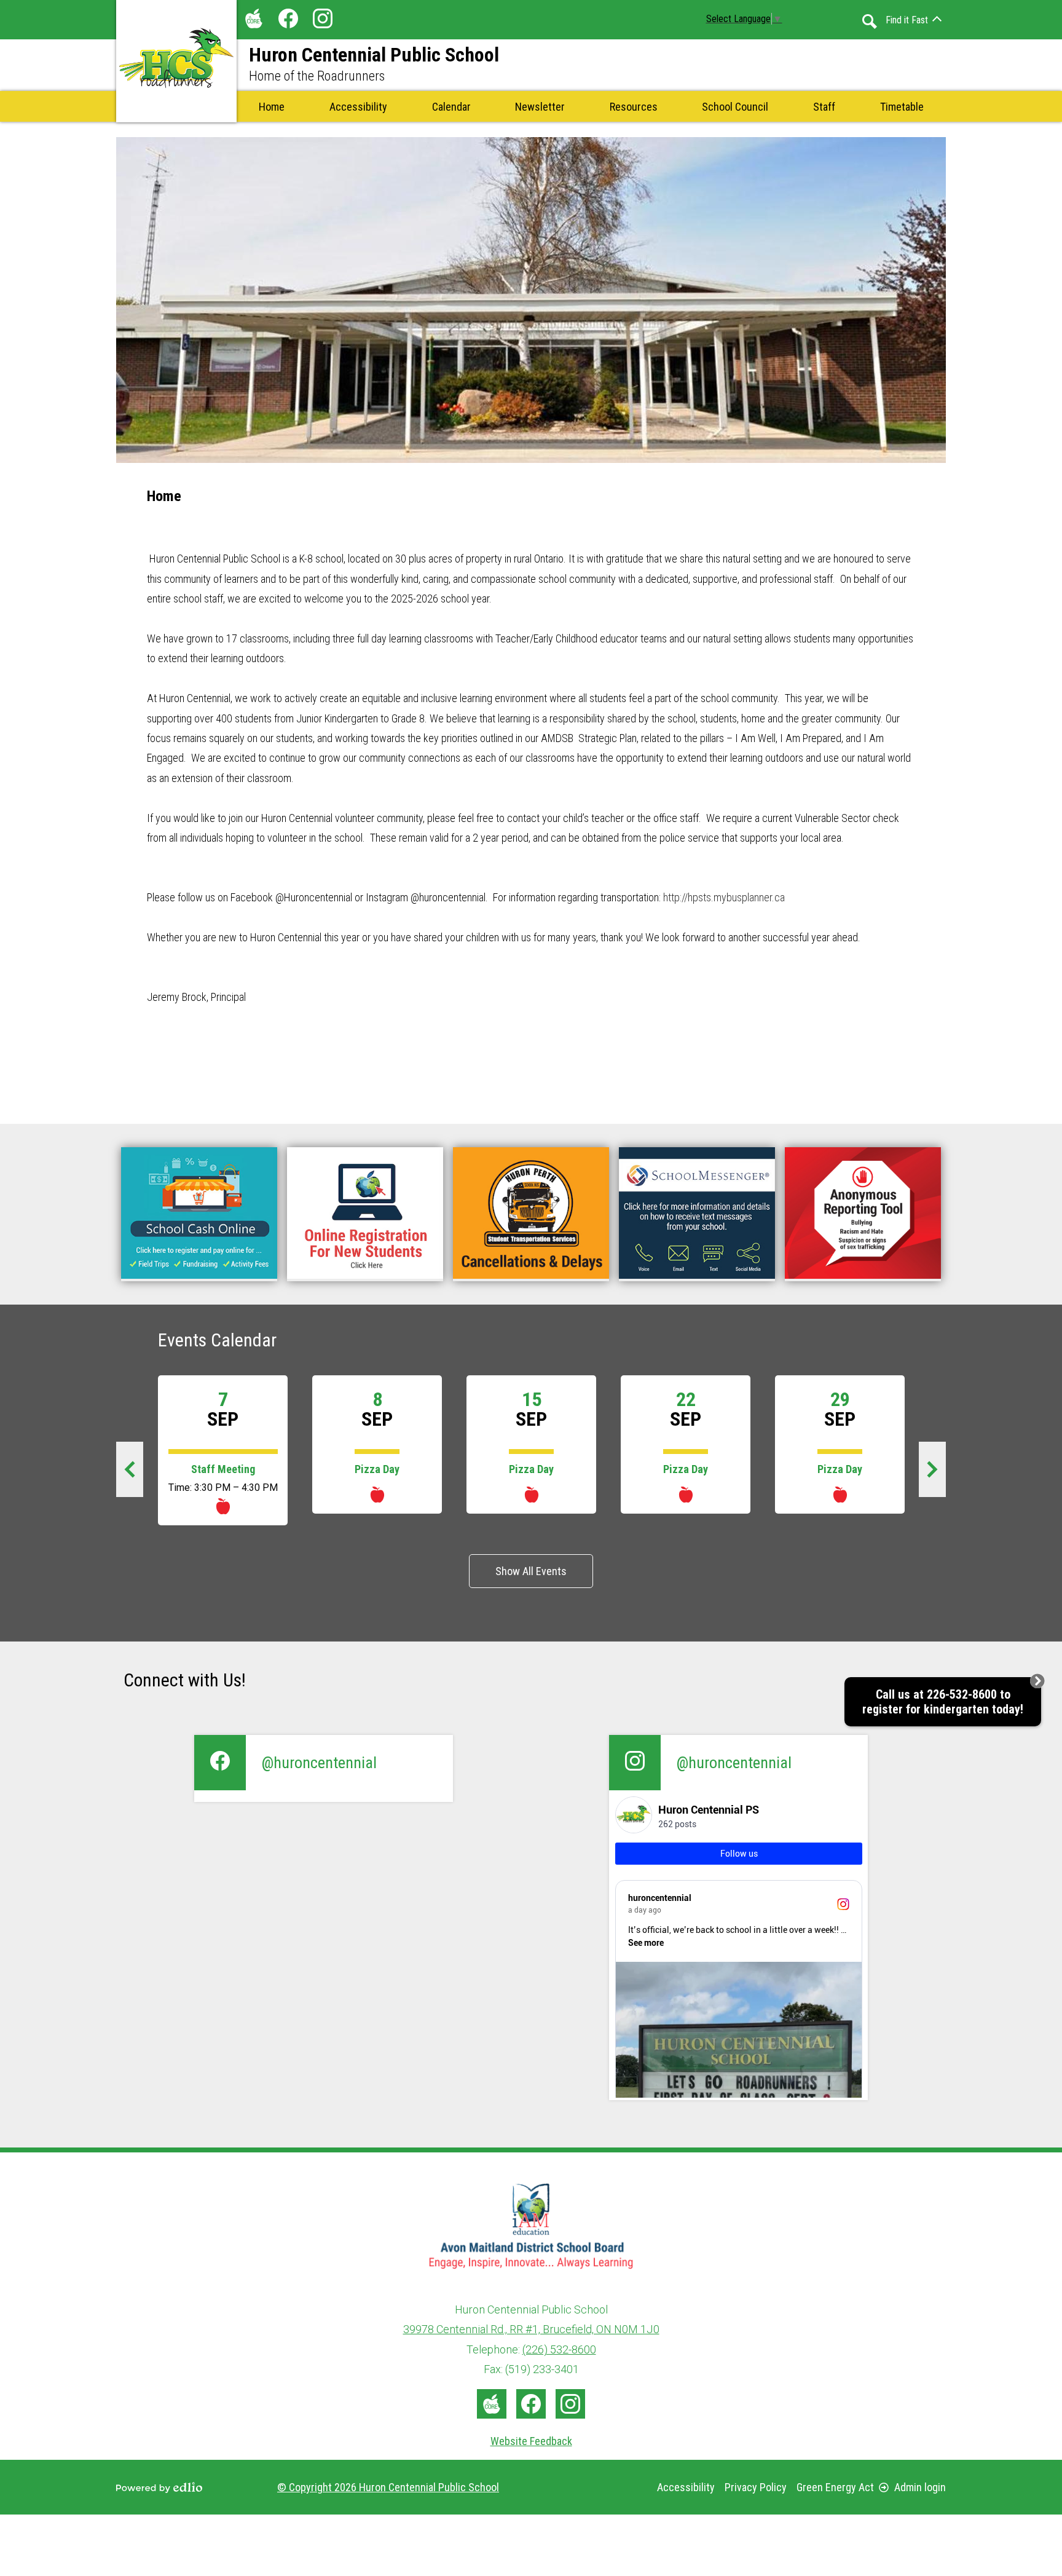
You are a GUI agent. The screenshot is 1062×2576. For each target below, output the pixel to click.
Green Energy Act (835, 2487)
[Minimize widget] (1037, 1681)
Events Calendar (217, 1340)
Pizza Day (377, 1469)
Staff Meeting (223, 1469)
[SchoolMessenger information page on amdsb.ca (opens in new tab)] (697, 1214)
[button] (451, 106)
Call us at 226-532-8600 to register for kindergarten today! (943, 1702)
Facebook (288, 18)
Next (939, 1474)
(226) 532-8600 (559, 2349)
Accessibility (686, 2487)
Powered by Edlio (159, 2487)
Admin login (920, 2487)
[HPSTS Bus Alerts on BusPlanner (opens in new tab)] (531, 1214)
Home (164, 496)
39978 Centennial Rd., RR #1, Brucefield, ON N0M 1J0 (531, 2329)
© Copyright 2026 (388, 2487)
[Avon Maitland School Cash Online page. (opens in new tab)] (199, 1214)
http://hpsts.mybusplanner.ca (723, 897)
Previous (136, 1474)
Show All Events (531, 1571)
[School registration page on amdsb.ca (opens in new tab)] (365, 1214)
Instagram (323, 18)
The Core (254, 18)
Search (870, 22)
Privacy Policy (756, 2487)
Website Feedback (531, 2441)
